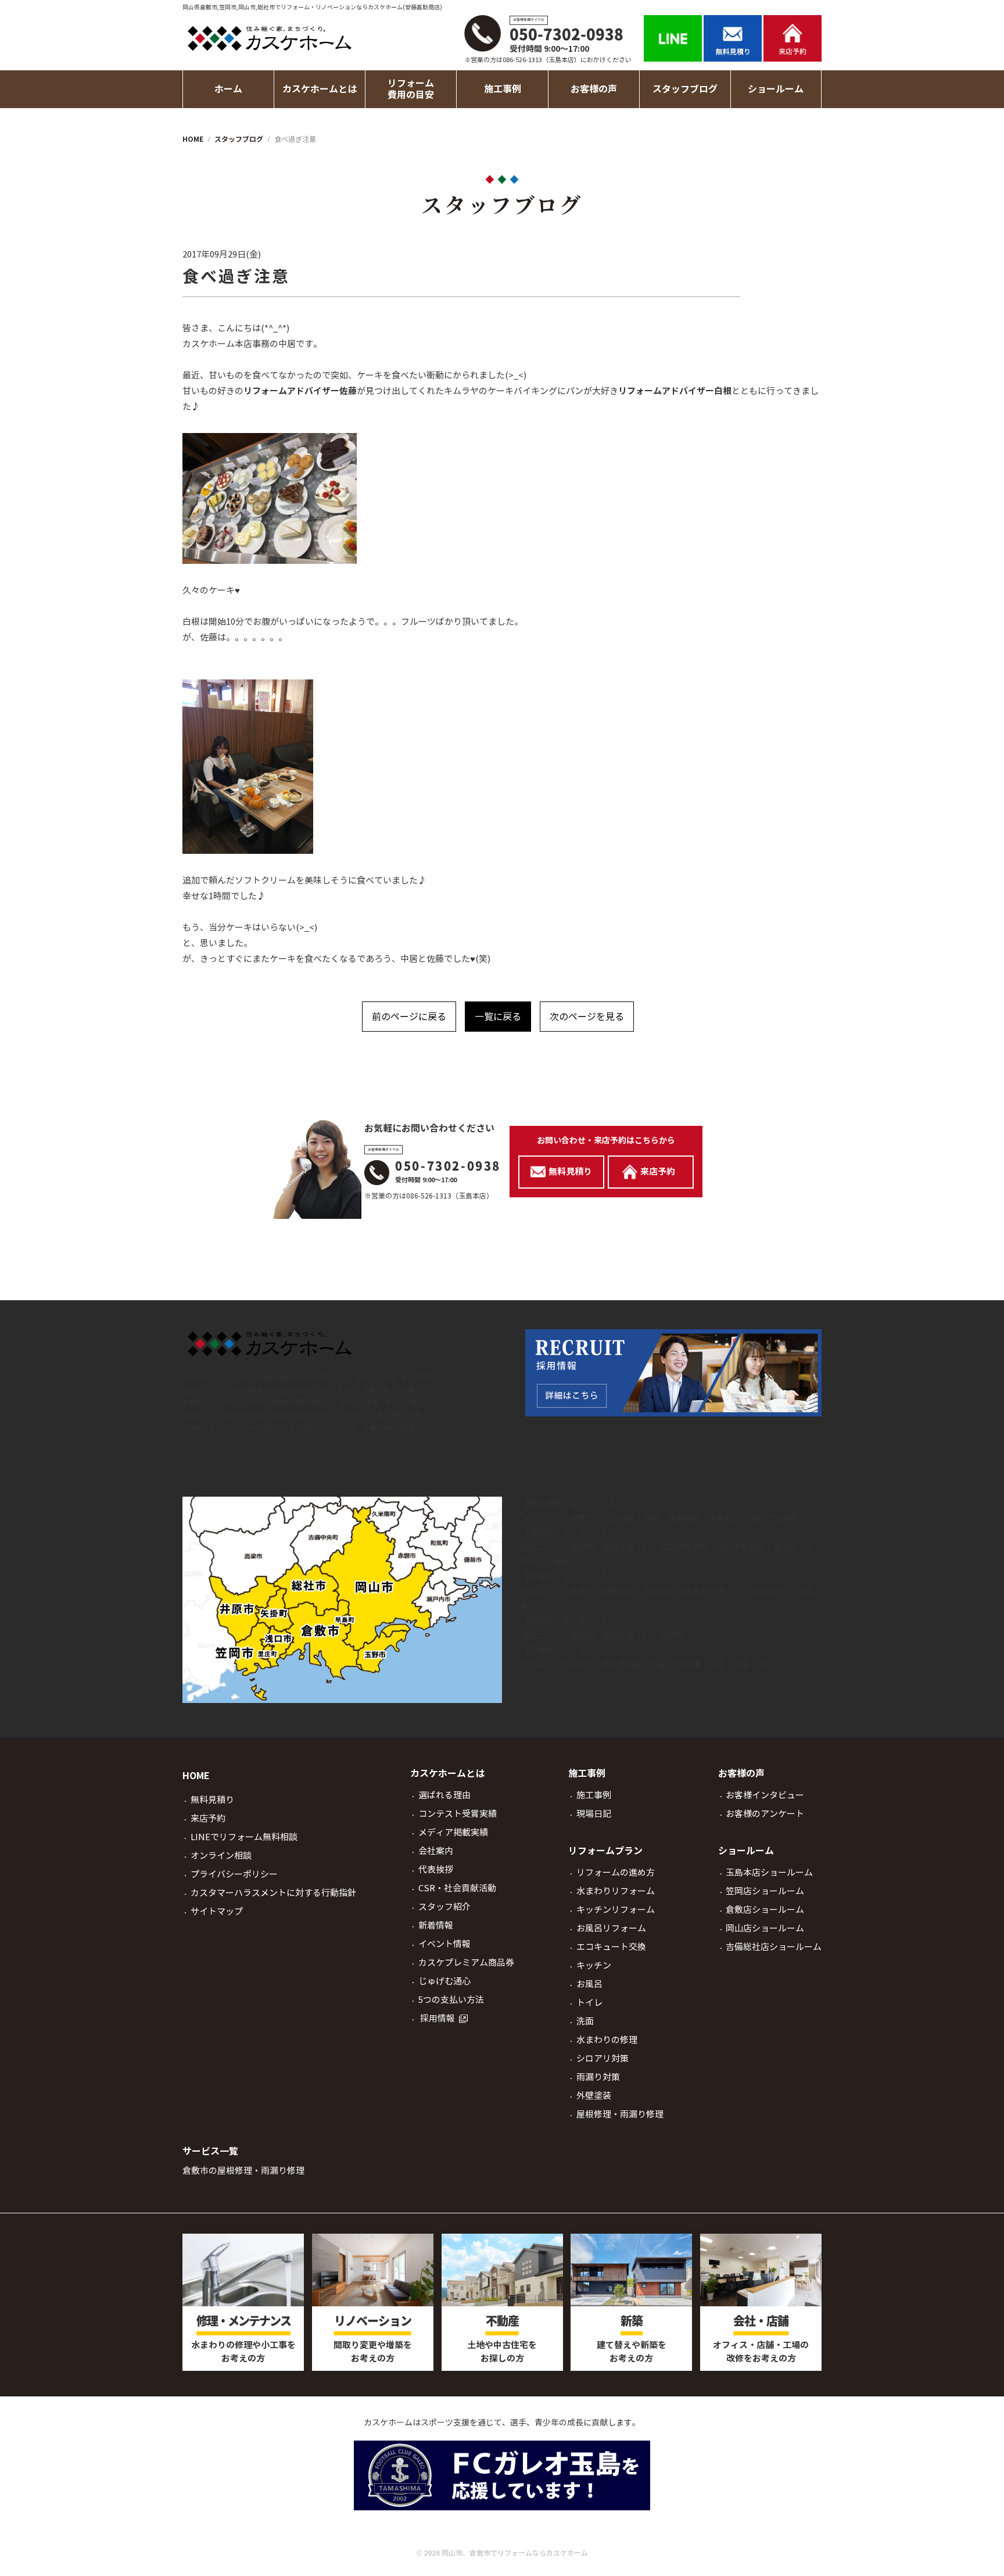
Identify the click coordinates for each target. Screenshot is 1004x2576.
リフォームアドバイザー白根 (675, 391)
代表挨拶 (436, 1870)
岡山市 (582, 1636)
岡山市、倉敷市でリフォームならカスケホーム (515, 2553)
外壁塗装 (594, 2096)
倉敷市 (582, 1518)
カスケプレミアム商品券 (466, 1963)
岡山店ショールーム (566, 1620)
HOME (196, 1776)
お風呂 (589, 1984)
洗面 (585, 2021)
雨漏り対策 (598, 2077)
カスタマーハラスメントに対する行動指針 (273, 1893)
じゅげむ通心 (444, 1981)
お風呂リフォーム (611, 1928)
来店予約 (208, 1818)
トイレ (589, 2003)
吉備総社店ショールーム (574, 1650)
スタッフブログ (685, 89)
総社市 (582, 1665)
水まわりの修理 (607, 2040)
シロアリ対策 (603, 2058)
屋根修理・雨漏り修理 (620, 2114)
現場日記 (594, 1814)
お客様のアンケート (765, 1814)
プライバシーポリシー (234, 1874)
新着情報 (436, 1925)
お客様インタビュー (765, 1795)
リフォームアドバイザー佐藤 (300, 391)
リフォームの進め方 (616, 1872)
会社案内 (436, 1851)
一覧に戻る (498, 1017)
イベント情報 (444, 1944)
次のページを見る (587, 1017)
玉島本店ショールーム (570, 1504)
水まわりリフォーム (616, 1891)
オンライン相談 (221, 1856)
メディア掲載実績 (453, 1832)
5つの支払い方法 (451, 2000)
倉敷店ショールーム (566, 1577)
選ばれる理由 (444, 1795)
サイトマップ (217, 1911)
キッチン (594, 1965)
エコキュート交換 (611, 1947)
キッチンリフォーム (616, 1910)
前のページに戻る (409, 1017)
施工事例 (594, 1795)
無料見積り (212, 1800)
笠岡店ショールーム (566, 1533)
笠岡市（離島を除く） (611, 1547)
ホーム (228, 89)
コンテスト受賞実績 (458, 1814)
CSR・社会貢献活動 (457, 1888)
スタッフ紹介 (444, 1907)
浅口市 (761, 1518)
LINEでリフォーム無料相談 (244, 1837)
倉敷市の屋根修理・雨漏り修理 (243, 2171)
